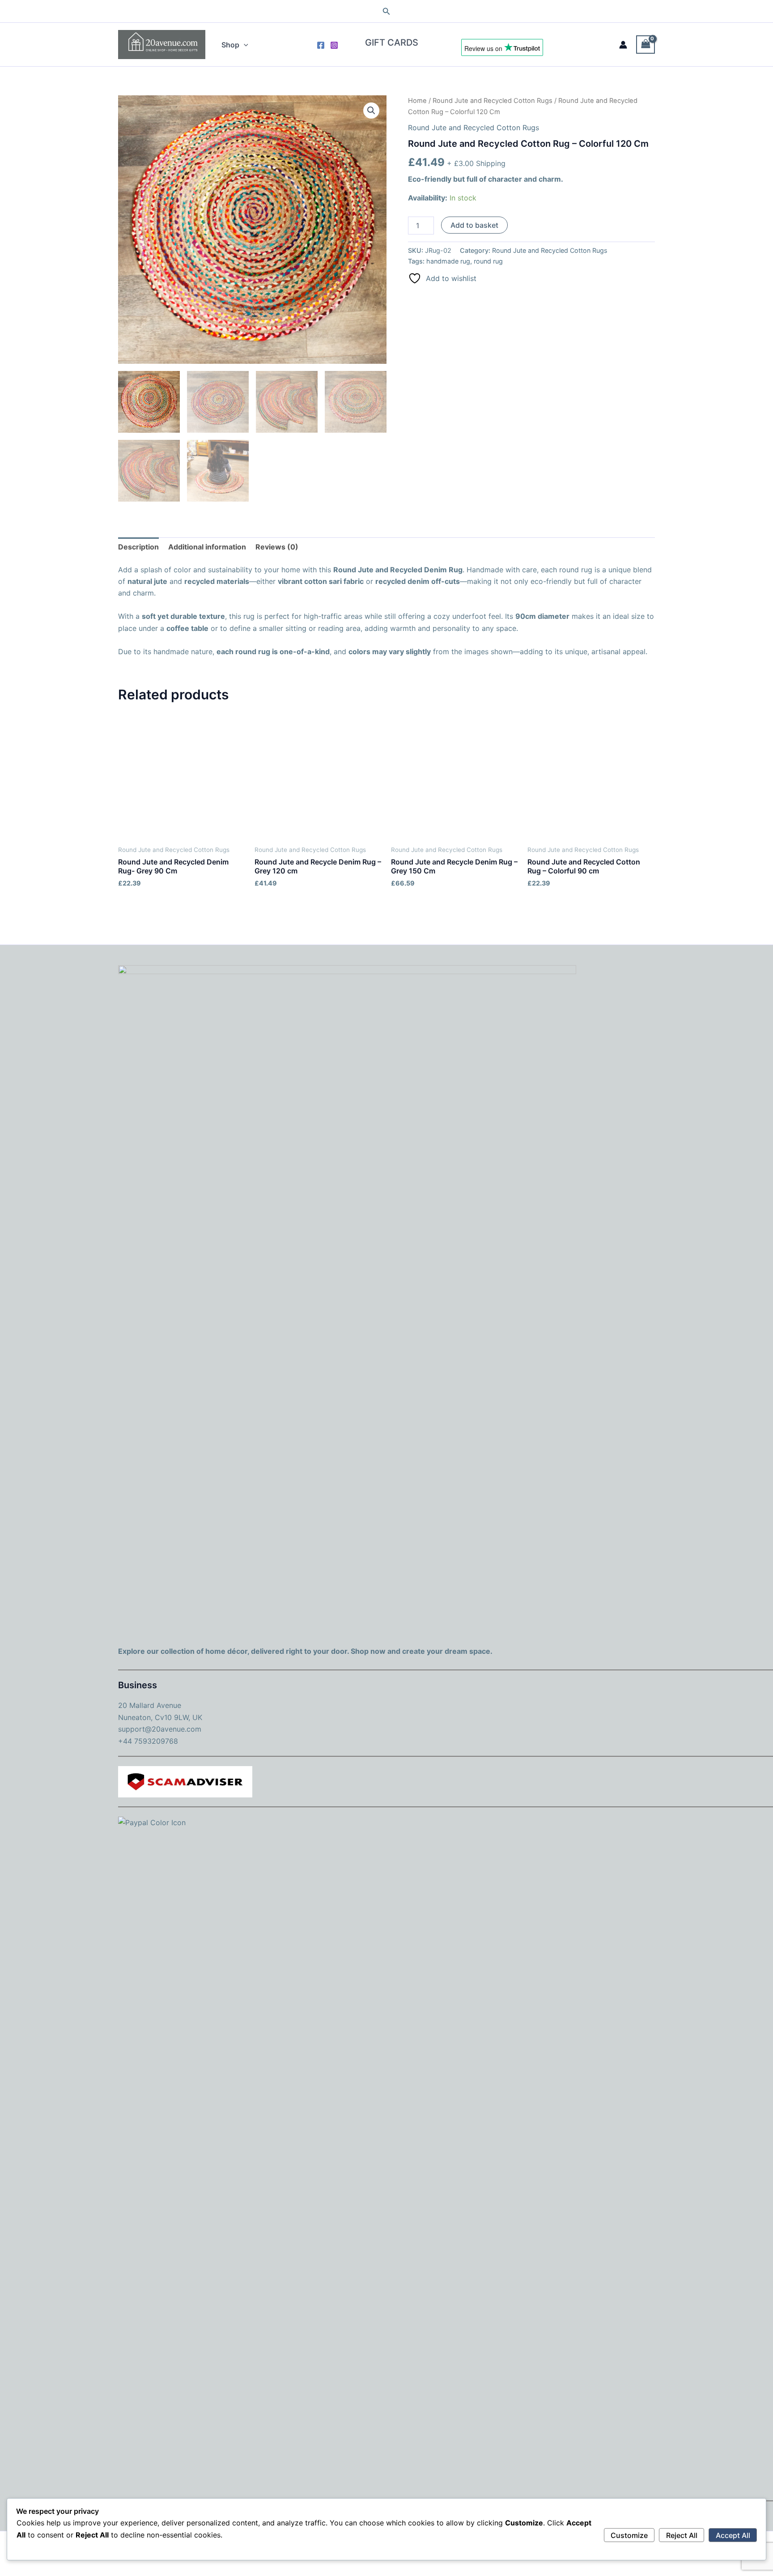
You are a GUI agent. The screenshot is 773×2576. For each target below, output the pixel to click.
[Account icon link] (623, 45)
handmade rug (448, 261)
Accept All (733, 2535)
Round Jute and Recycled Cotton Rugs (493, 101)
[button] (386, 11)
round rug (488, 261)
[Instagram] (334, 45)
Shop (230, 45)
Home (417, 101)
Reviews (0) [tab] (277, 547)
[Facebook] (321, 45)
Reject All (682, 2535)
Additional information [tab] (207, 547)
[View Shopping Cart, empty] (646, 45)
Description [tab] (138, 547)
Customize (629, 2535)
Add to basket (474, 225)
